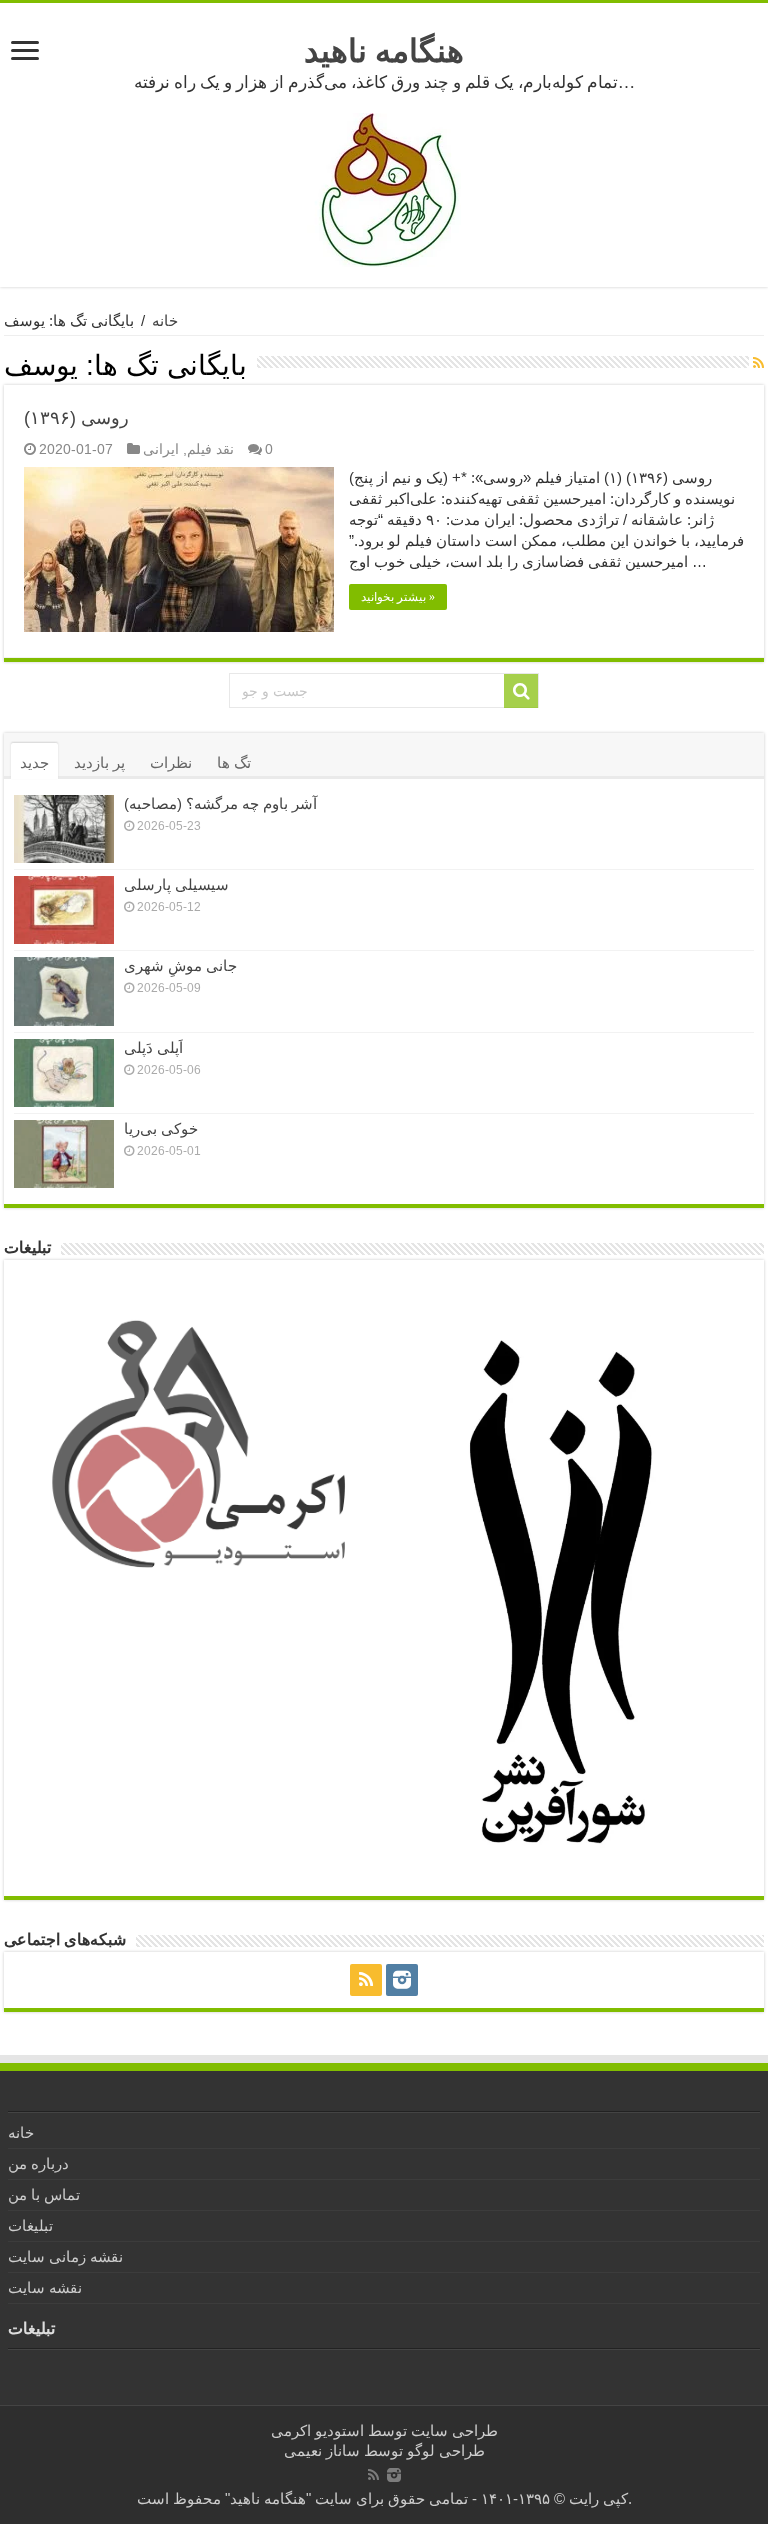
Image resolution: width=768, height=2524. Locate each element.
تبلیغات (30, 2225)
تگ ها (234, 762)
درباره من (38, 2163)
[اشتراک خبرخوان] (758, 363)
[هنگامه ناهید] (384, 188)
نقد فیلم (210, 449)
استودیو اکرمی (317, 2430)
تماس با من (44, 2194)
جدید (34, 762)
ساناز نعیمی (322, 2450)
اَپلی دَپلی (153, 1047)
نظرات (171, 762)
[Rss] (366, 1980)
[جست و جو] (521, 691)
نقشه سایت (45, 2287)
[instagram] (402, 1980)
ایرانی (161, 449)
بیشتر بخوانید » (398, 597)
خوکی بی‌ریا (161, 1128)
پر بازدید (99, 762)
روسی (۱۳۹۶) (76, 418)
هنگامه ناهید (384, 51)
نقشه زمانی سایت (65, 2256)
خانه (165, 320)
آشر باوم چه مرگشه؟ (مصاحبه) (220, 803)
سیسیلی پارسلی (176, 884)
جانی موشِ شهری (180, 965)
